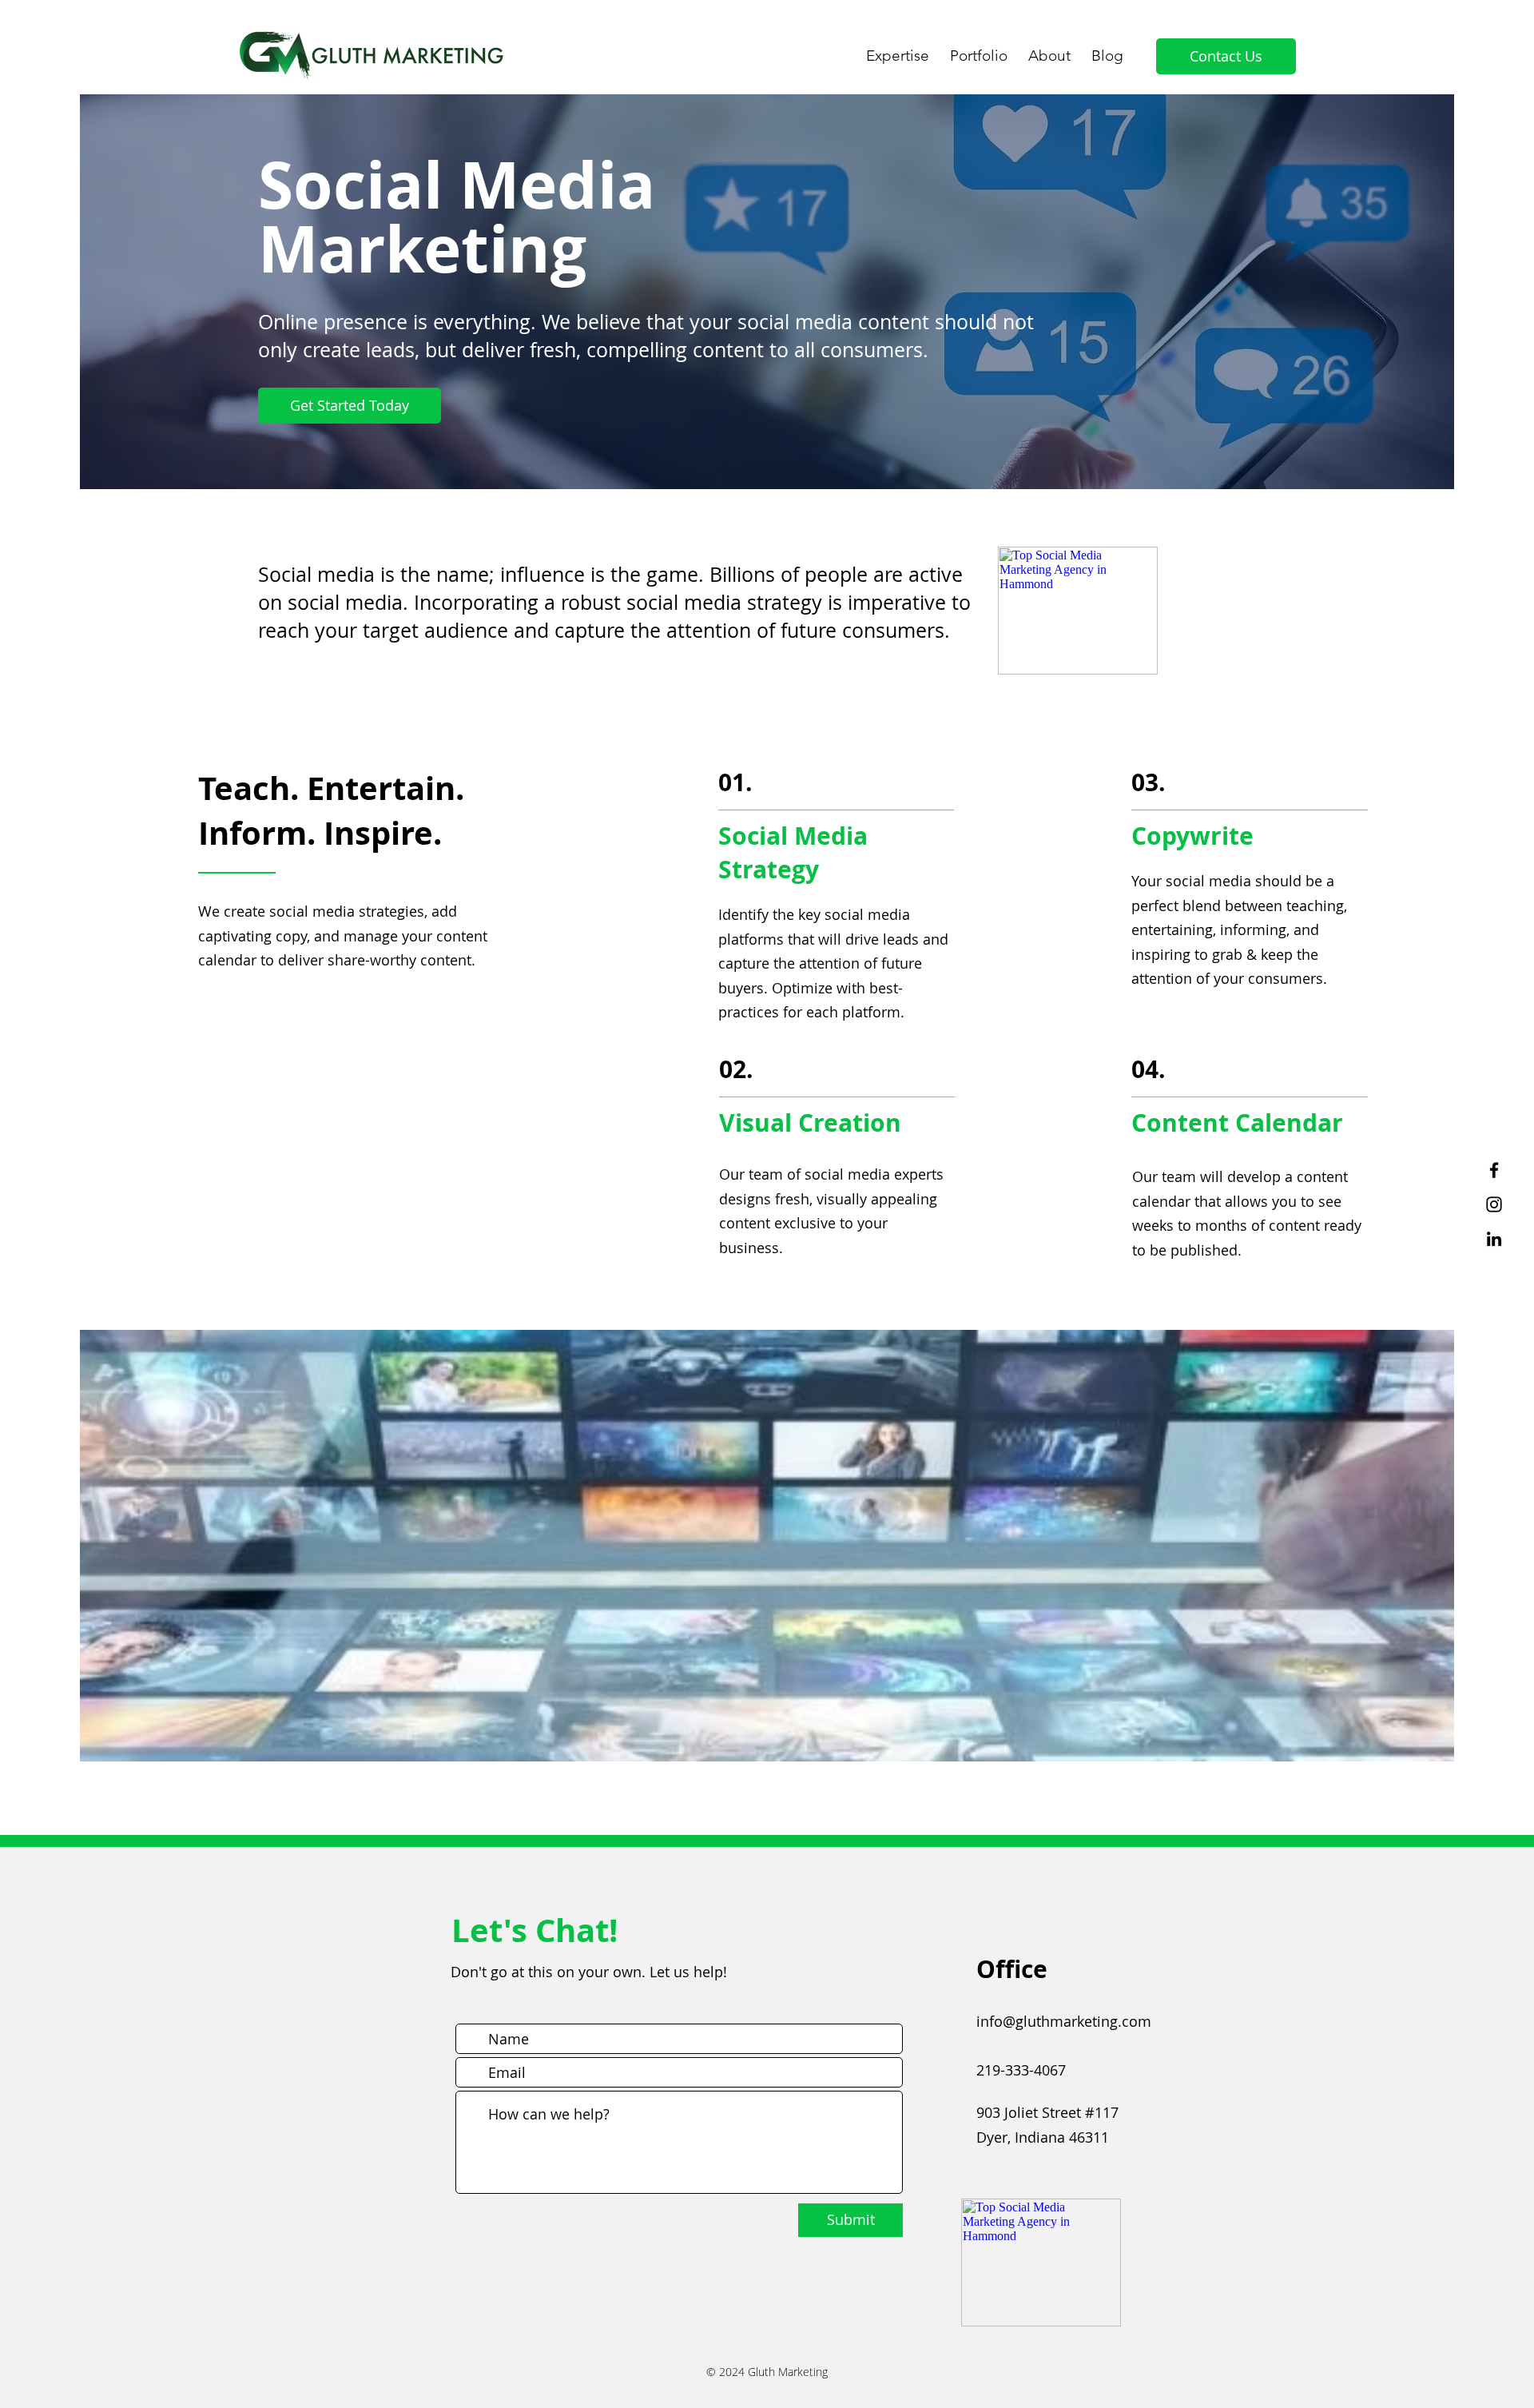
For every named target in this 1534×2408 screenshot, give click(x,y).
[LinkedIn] (1494, 1239)
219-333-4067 (1021, 2070)
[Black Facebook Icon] (1494, 1170)
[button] (898, 49)
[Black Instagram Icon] (1494, 1204)
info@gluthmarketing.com (1064, 2021)
